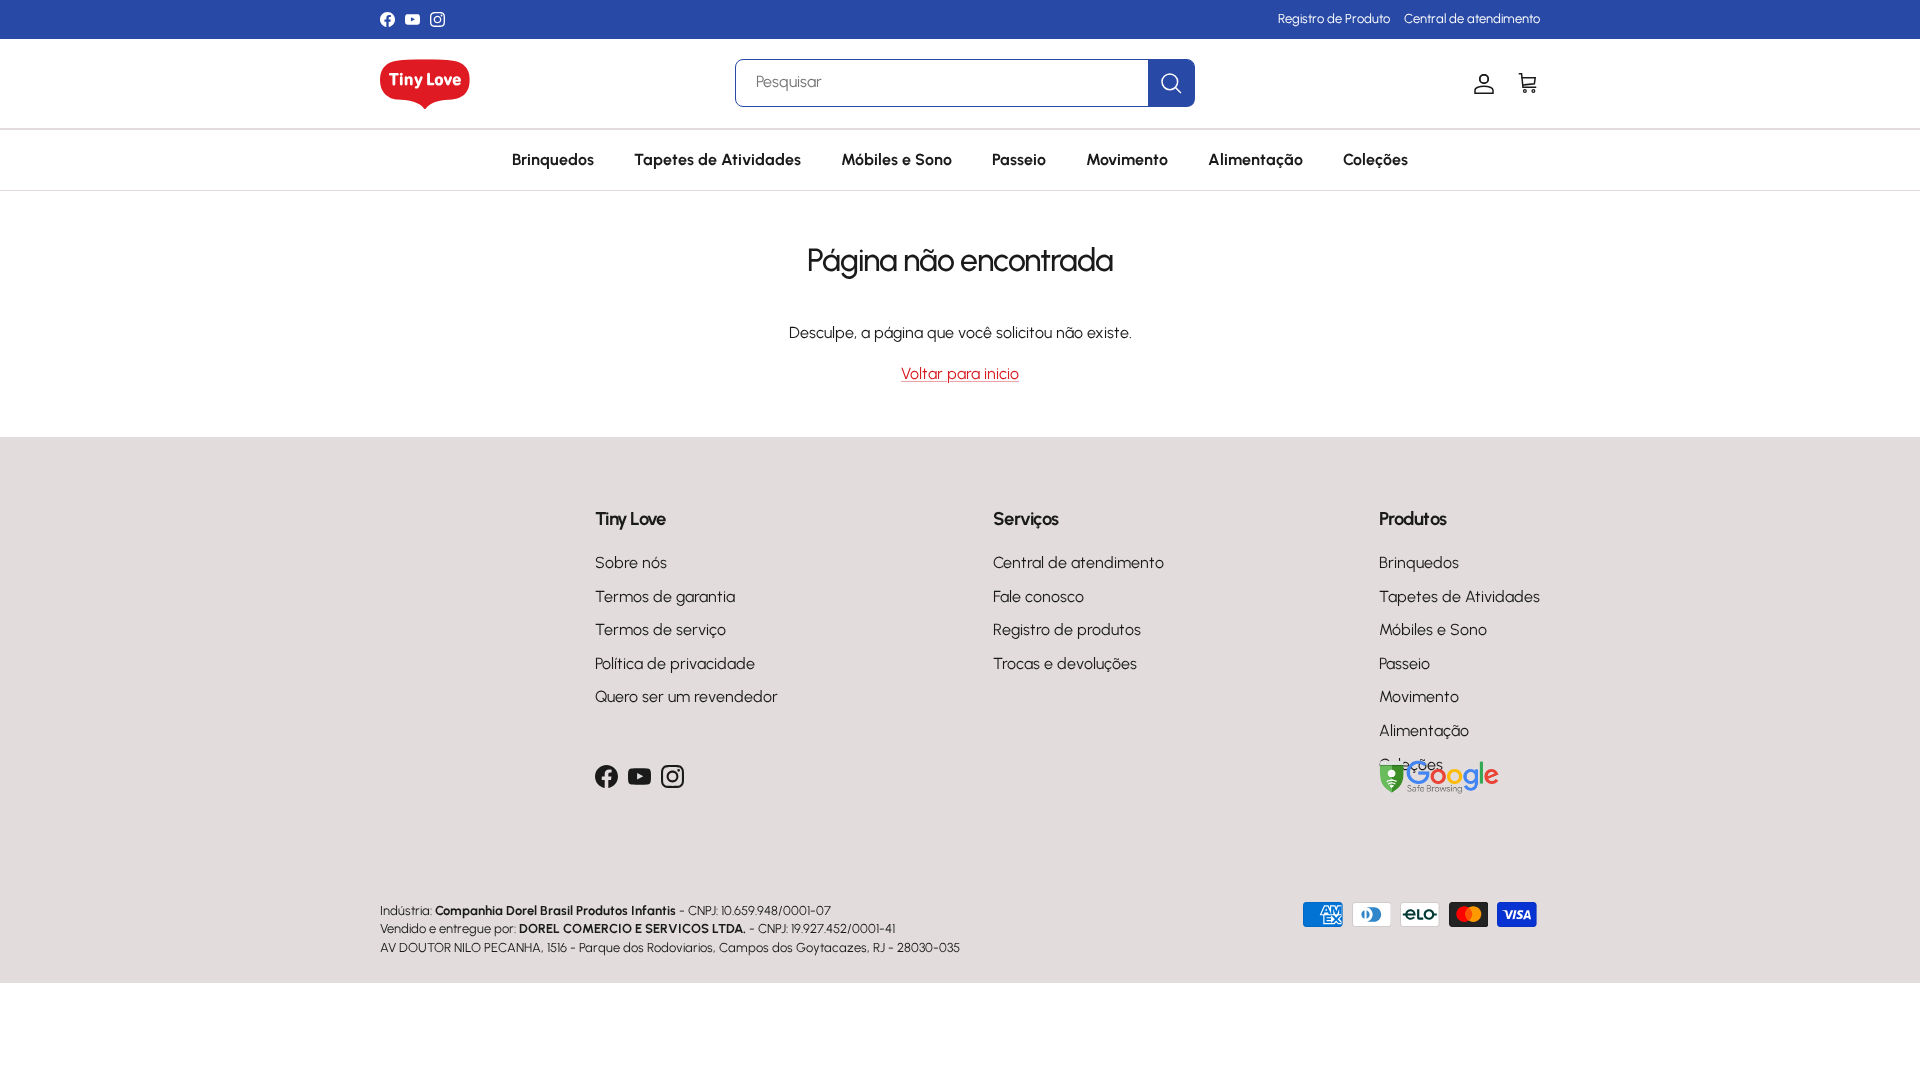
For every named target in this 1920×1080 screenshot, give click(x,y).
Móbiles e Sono (896, 159)
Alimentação (1255, 159)
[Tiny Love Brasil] (425, 84)
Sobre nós (631, 562)
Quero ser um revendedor (686, 696)
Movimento (1127, 159)
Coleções (1375, 159)
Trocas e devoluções (1065, 663)
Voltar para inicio (960, 373)
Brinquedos (553, 159)
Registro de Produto (1334, 18)
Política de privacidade (675, 663)
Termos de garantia (665, 596)
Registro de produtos (1067, 629)
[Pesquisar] (1171, 83)
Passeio (1019, 159)
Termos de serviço (660, 629)
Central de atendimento (1472, 18)
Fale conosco (1038, 596)
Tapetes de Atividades (717, 159)
